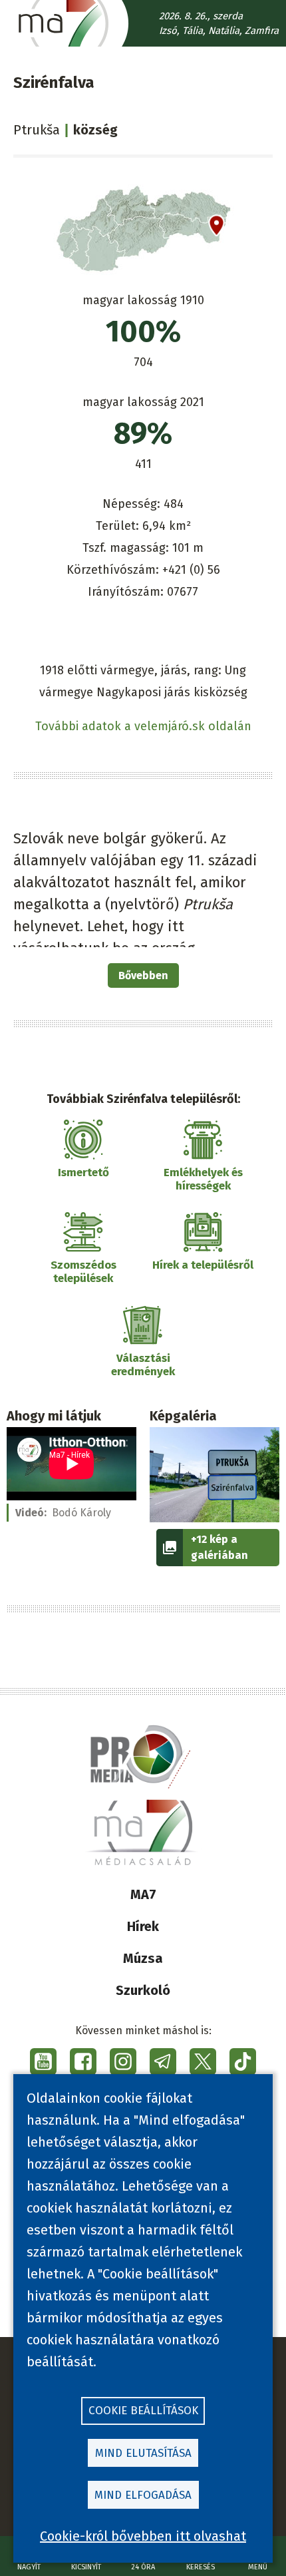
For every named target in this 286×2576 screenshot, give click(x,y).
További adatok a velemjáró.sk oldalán (143, 726)
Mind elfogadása (143, 2495)
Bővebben (143, 975)
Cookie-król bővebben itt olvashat (143, 2536)
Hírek (143, 1926)
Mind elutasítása (143, 2453)
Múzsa (143, 1958)
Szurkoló (143, 1990)
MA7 (143, 1894)
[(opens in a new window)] (43, 2061)
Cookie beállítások (143, 2411)
